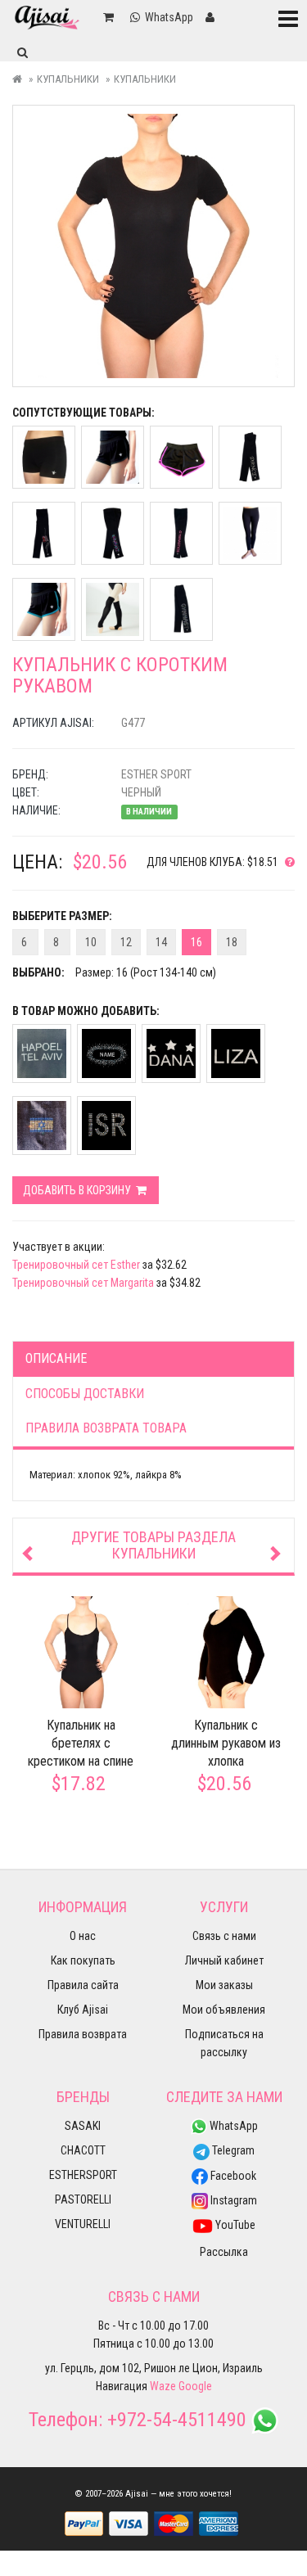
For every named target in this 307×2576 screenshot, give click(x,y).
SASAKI (83, 2126)
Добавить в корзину (78, 1190)
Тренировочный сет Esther (76, 1265)
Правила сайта (83, 1985)
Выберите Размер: (62, 916)
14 (161, 942)
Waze (163, 2386)
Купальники (68, 79)
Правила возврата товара (106, 1428)
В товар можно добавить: (86, 1011)
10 (91, 942)
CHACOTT (83, 2150)
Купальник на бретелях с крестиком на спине (81, 1743)
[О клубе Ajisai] (287, 862)
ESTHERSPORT (83, 2175)
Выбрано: (38, 972)
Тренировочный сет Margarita (83, 1283)
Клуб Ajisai (83, 2010)
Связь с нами (224, 1936)
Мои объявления (224, 2010)
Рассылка (224, 2252)
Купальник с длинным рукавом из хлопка (226, 1743)
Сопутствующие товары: (84, 413)
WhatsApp (233, 2126)
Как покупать (83, 1960)
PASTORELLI (83, 2199)
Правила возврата (83, 2034)
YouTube (234, 2225)
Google (195, 2386)
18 (232, 942)
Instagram (233, 2200)
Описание (56, 1358)
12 (126, 942)
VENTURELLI (83, 2224)
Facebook (232, 2176)
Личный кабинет (224, 1960)
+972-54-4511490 (177, 2420)
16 (196, 942)
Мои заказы (224, 1985)
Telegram (232, 2150)
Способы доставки (85, 1394)
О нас (83, 1936)
